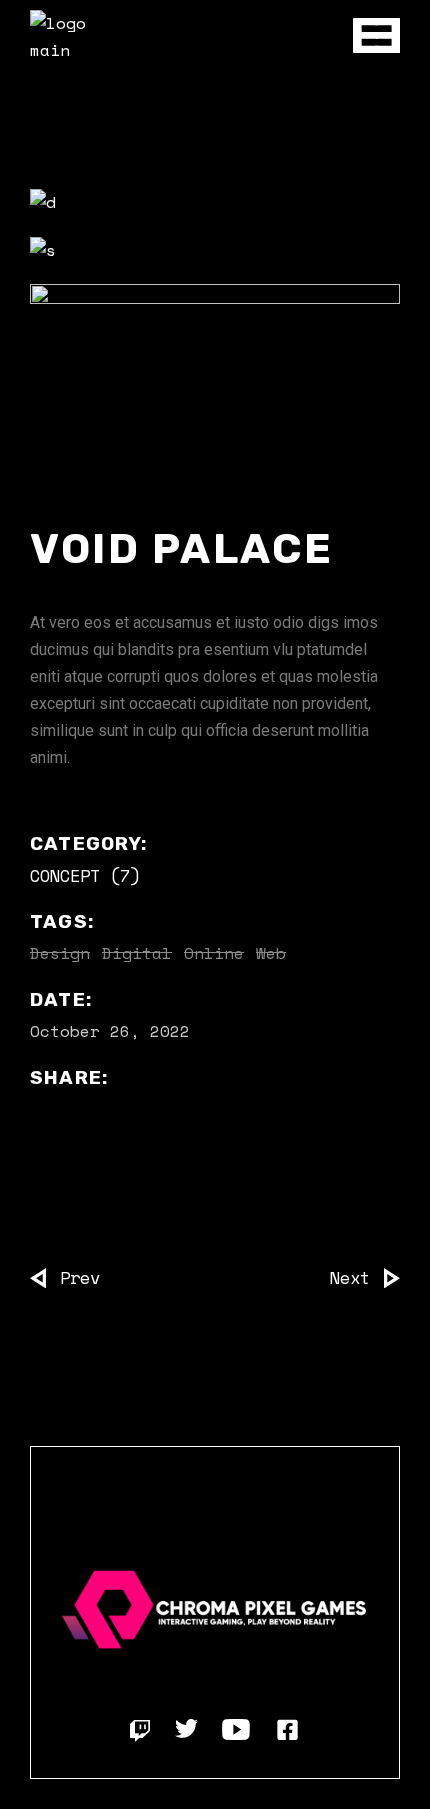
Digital (137, 953)
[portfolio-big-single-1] (215, 201)
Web (271, 953)
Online (214, 953)
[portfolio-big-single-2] (215, 250)
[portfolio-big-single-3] (215, 377)
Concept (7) (85, 875)
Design (60, 953)
